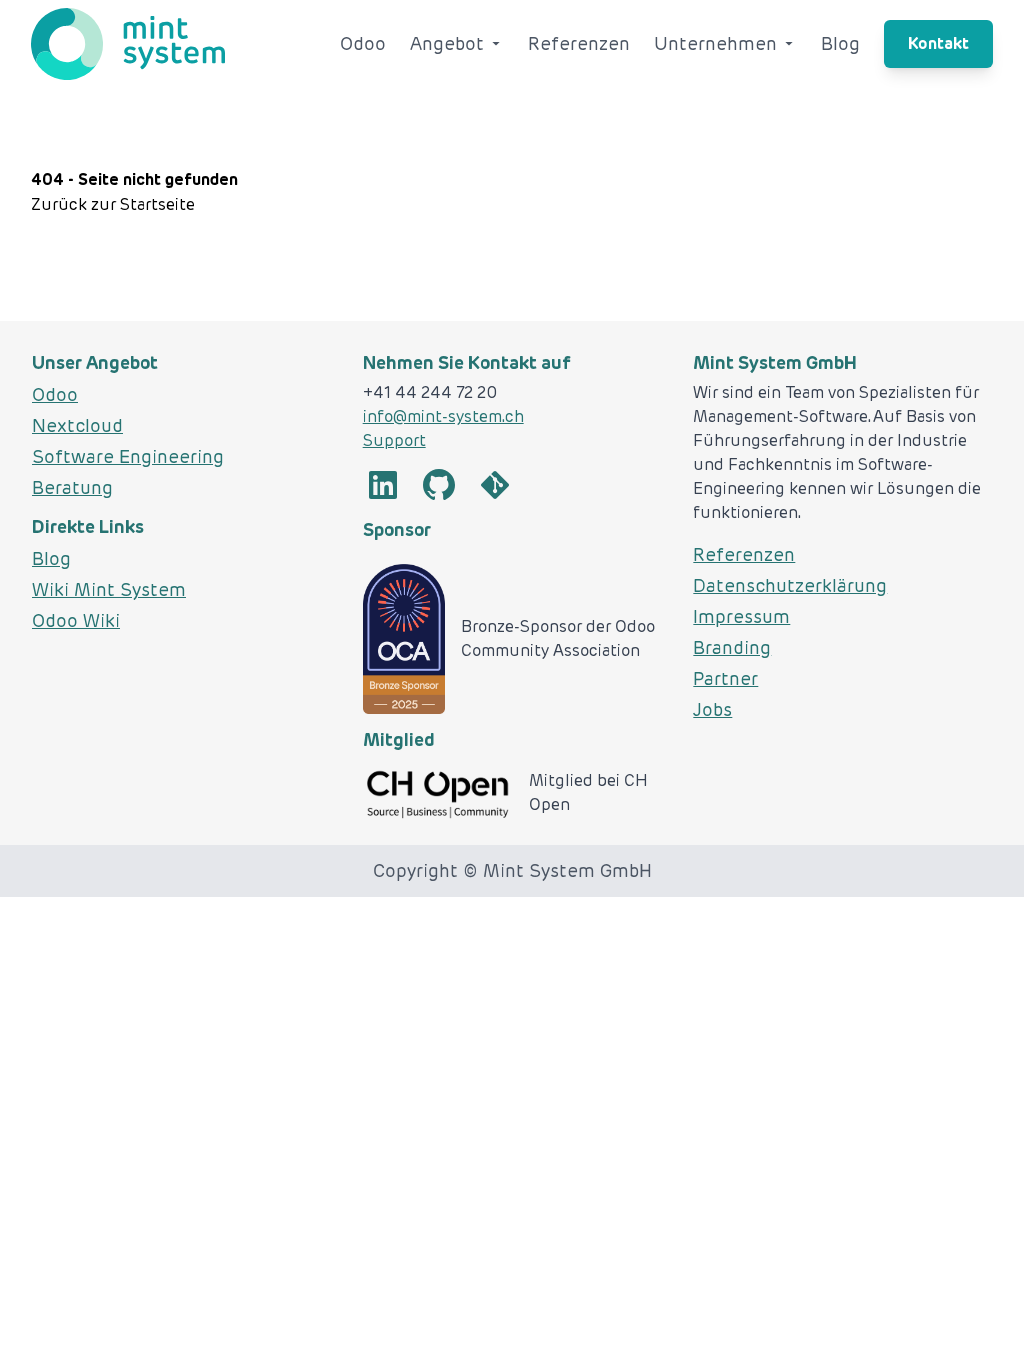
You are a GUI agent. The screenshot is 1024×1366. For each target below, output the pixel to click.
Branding (732, 647)
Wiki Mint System (109, 589)
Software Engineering (128, 456)
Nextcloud (77, 425)
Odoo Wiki (76, 620)
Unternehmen (715, 43)
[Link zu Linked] (383, 486)
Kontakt (938, 43)
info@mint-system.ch (443, 416)
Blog (840, 43)
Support (394, 440)
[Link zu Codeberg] (495, 486)
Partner (725, 678)
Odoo (363, 43)
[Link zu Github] (439, 486)
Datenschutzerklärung (790, 585)
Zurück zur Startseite (113, 204)
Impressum (741, 616)
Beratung (72, 487)
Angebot (447, 43)
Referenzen (579, 43)
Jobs (712, 709)
